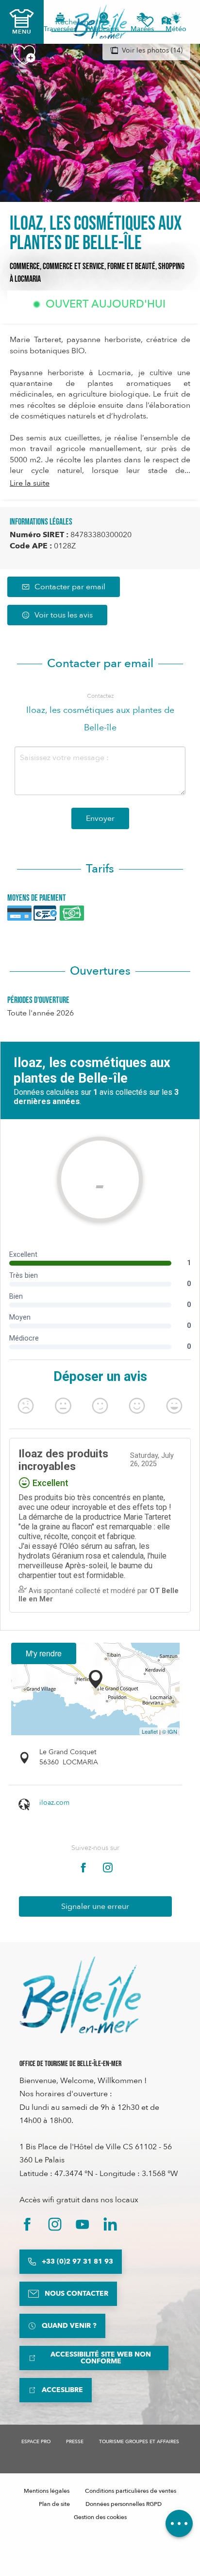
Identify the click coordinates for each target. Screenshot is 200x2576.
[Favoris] (148, 22)
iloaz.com (54, 1803)
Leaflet (150, 1731)
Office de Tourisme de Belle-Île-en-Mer (70, 2064)
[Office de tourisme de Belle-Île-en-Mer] (80, 1995)
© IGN (170, 1731)
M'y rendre (44, 1653)
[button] (170, 22)
